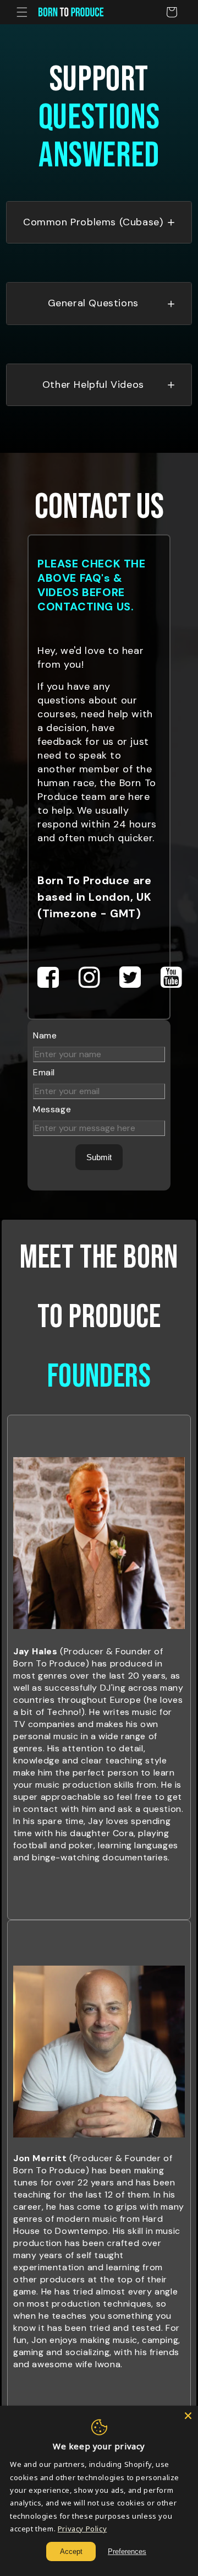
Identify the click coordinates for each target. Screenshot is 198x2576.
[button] (22, 12)
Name (45, 1035)
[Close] (188, 2416)
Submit (99, 1157)
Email (44, 1072)
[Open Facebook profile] (48, 978)
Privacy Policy (82, 2529)
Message (52, 1109)
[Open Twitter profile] (130, 978)
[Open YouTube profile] (172, 978)
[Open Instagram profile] (90, 978)
